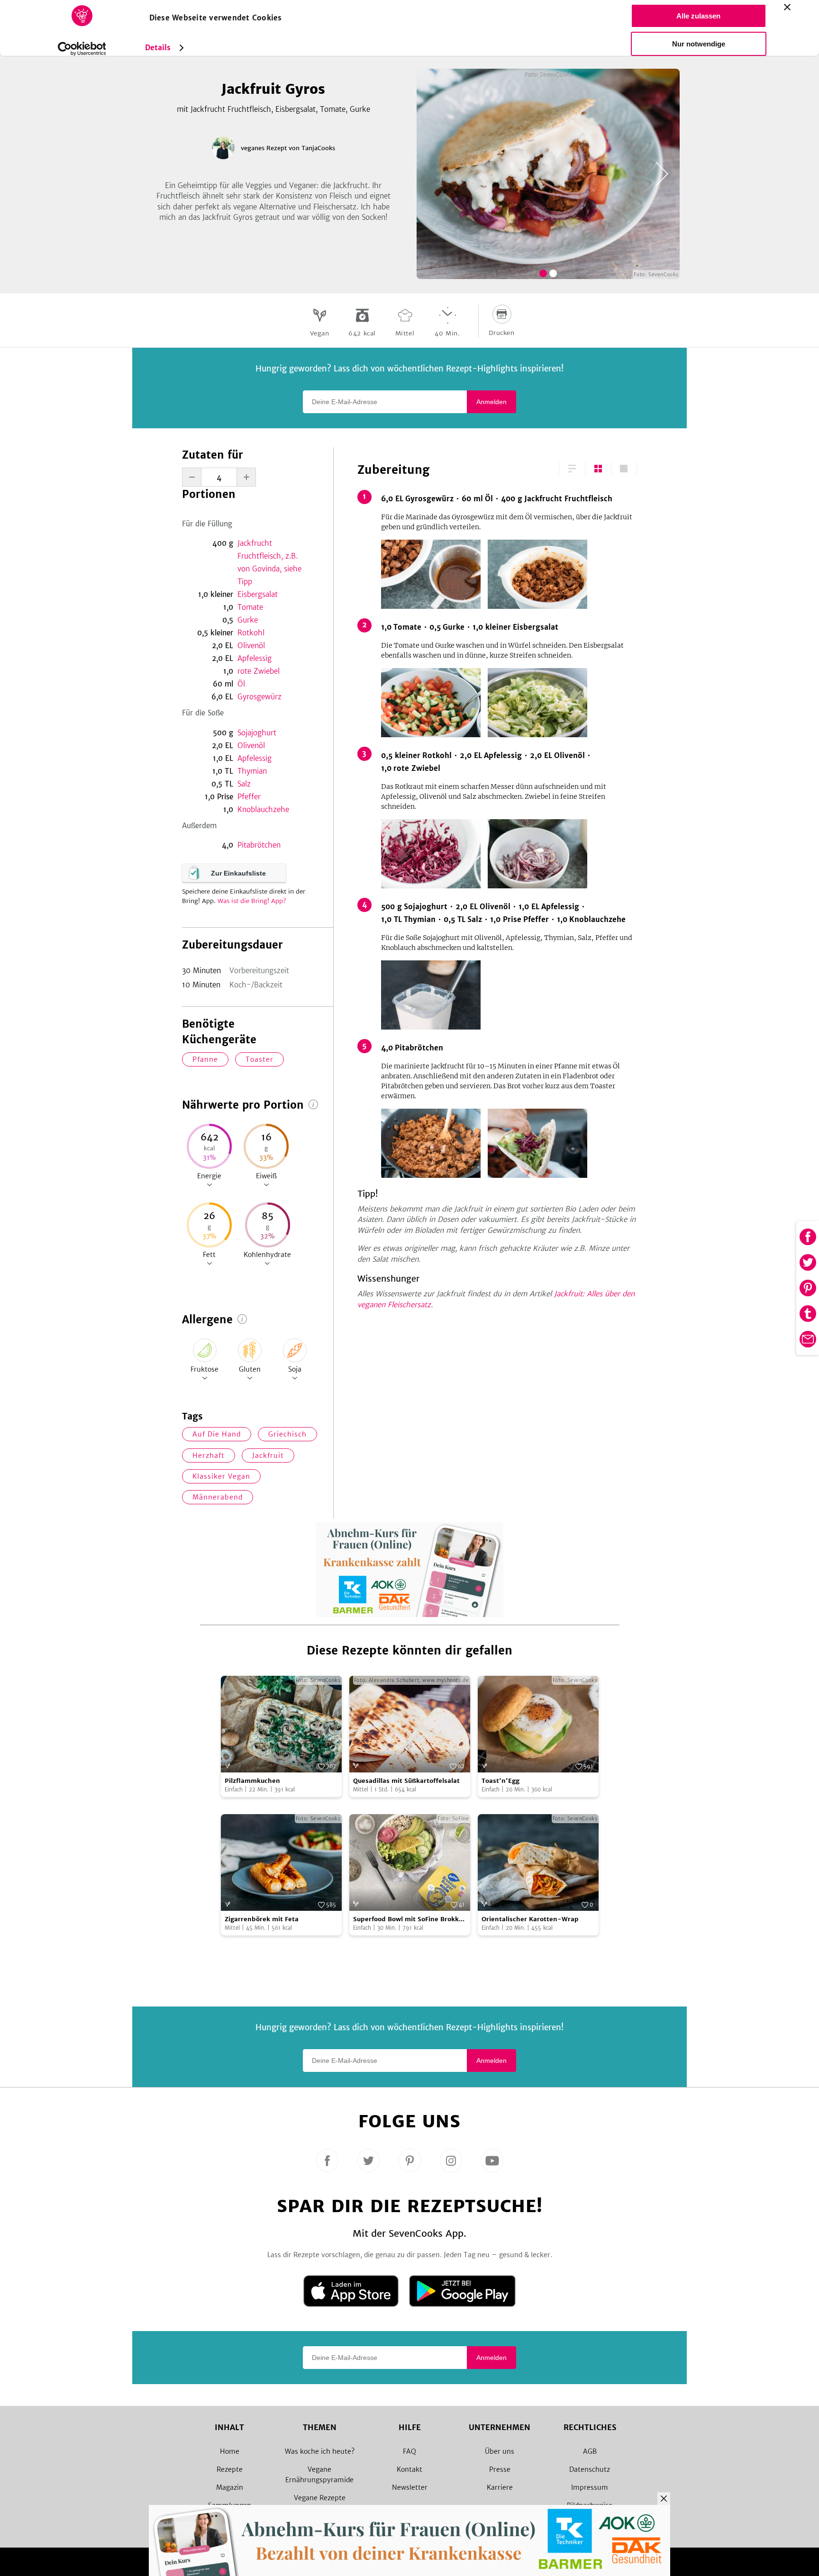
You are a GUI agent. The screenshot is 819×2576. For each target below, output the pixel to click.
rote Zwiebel (259, 671)
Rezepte (230, 2469)
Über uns (500, 2451)
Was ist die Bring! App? (252, 901)
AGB (590, 2451)
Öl (241, 684)
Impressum (590, 2487)
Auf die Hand (217, 1434)
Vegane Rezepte (320, 2498)
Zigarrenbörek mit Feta (262, 1919)
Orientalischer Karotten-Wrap (530, 1919)
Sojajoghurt (257, 733)
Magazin (230, 2487)
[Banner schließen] (787, 7)
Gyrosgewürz (259, 697)
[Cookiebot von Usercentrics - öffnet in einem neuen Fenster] (82, 49)
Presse (500, 2469)
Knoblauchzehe (263, 809)
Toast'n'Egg (500, 1781)
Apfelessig (255, 658)
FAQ (409, 2451)
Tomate (250, 607)
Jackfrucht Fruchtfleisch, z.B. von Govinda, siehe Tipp (269, 562)
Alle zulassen (698, 16)
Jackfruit (268, 1455)
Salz (244, 784)
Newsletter (410, 2487)
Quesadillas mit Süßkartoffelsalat (406, 1781)
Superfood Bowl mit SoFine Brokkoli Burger (410, 1920)
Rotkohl (251, 633)
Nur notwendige (699, 44)
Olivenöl (251, 646)
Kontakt (409, 2469)
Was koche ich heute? (320, 2451)
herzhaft (209, 1455)
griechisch (287, 1434)
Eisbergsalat (258, 594)
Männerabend (218, 1497)
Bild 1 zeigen (543, 273)
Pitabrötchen (259, 845)
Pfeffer (249, 797)
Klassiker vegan (221, 1476)
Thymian (252, 771)
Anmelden (491, 402)
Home (230, 2451)
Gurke (248, 620)
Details (158, 48)
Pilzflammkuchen (252, 1781)
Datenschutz (590, 2469)
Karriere (500, 2487)
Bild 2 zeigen (553, 273)
